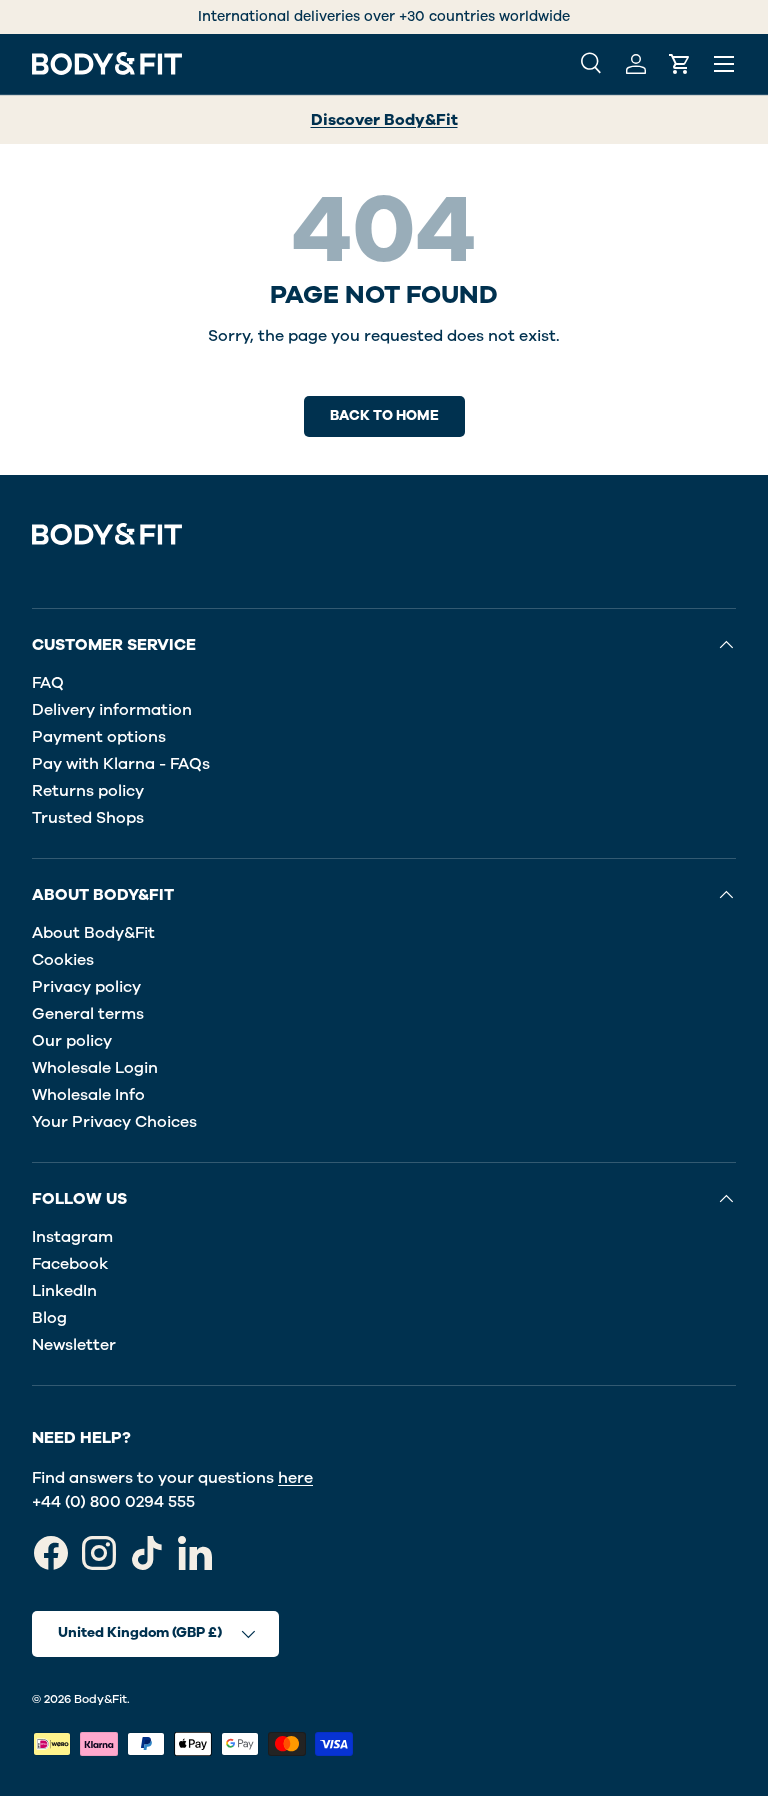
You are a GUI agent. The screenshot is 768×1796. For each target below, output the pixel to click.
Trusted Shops (88, 818)
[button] (680, 64)
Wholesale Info (88, 1095)
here (295, 1478)
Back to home (384, 415)
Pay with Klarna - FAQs (121, 764)
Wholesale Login (95, 1068)
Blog (49, 1318)
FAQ (48, 683)
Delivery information (112, 710)
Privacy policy (86, 987)
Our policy (72, 1041)
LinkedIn (64, 1291)
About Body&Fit (93, 933)
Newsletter (74, 1345)
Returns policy (88, 791)
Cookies (63, 960)
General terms (88, 1014)
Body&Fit (100, 1699)
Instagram (72, 1237)
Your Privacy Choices (114, 1122)
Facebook (70, 1264)
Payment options (99, 737)
